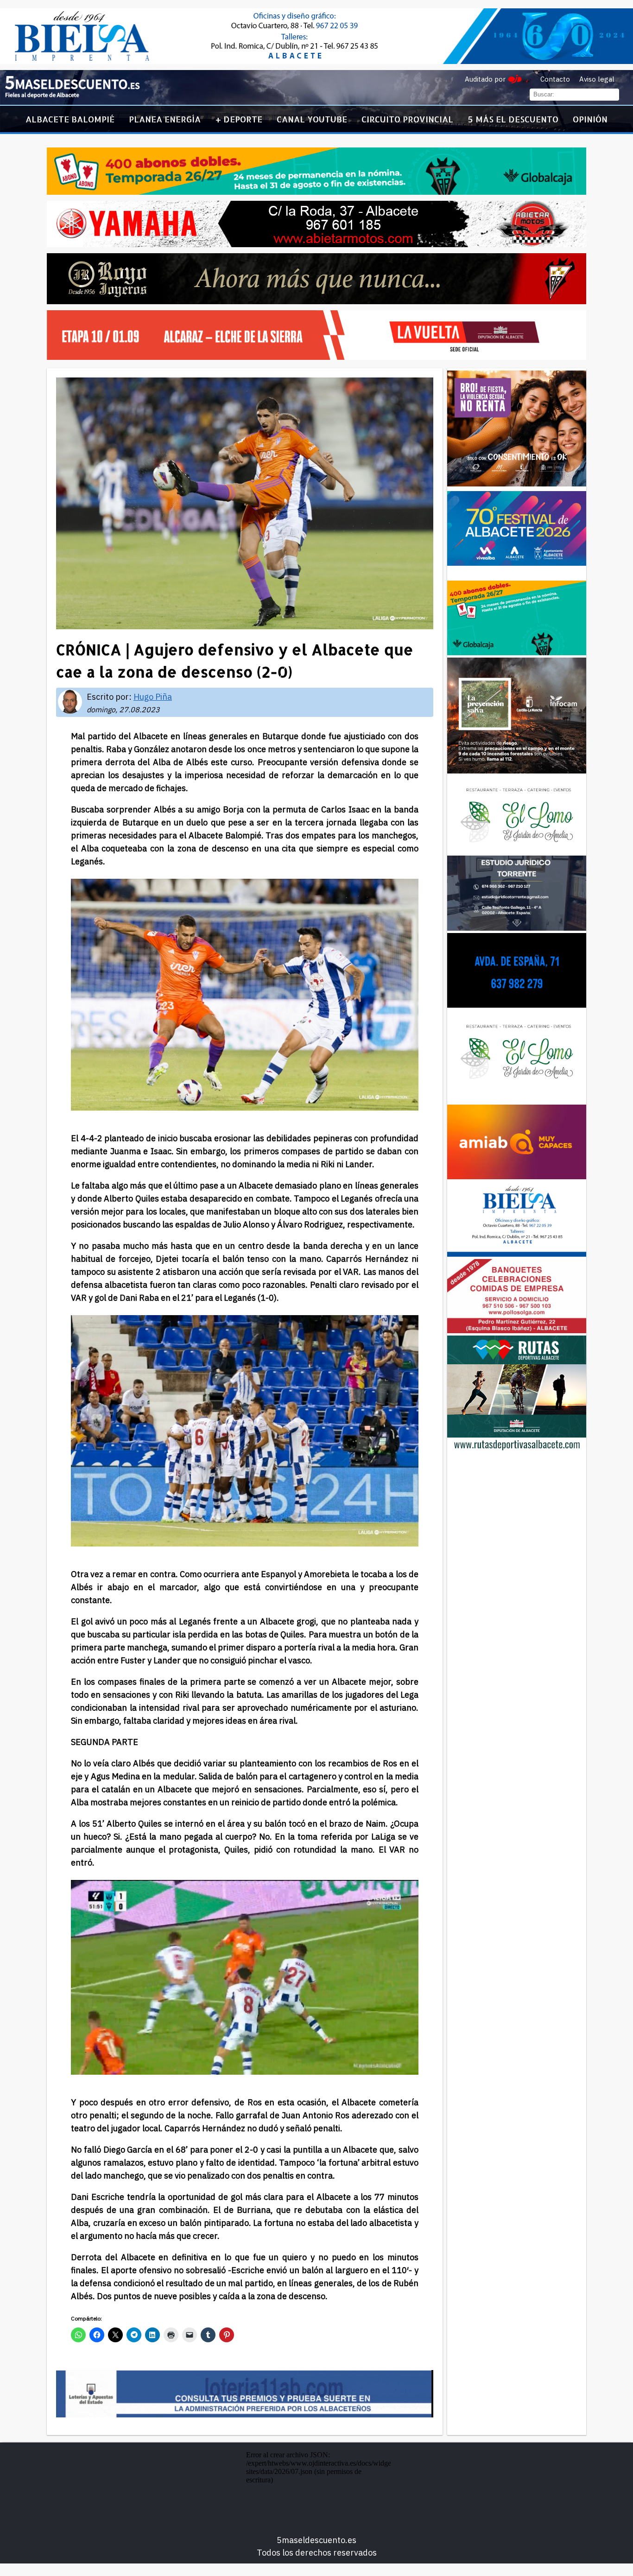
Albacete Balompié (70, 119)
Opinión (590, 119)
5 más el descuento (513, 119)
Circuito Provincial (407, 119)
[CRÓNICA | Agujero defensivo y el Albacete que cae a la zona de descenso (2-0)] (72, 96)
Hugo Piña (153, 697)
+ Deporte (239, 119)
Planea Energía (165, 119)
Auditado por (485, 79)
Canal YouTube (312, 119)
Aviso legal (597, 79)
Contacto (555, 79)
